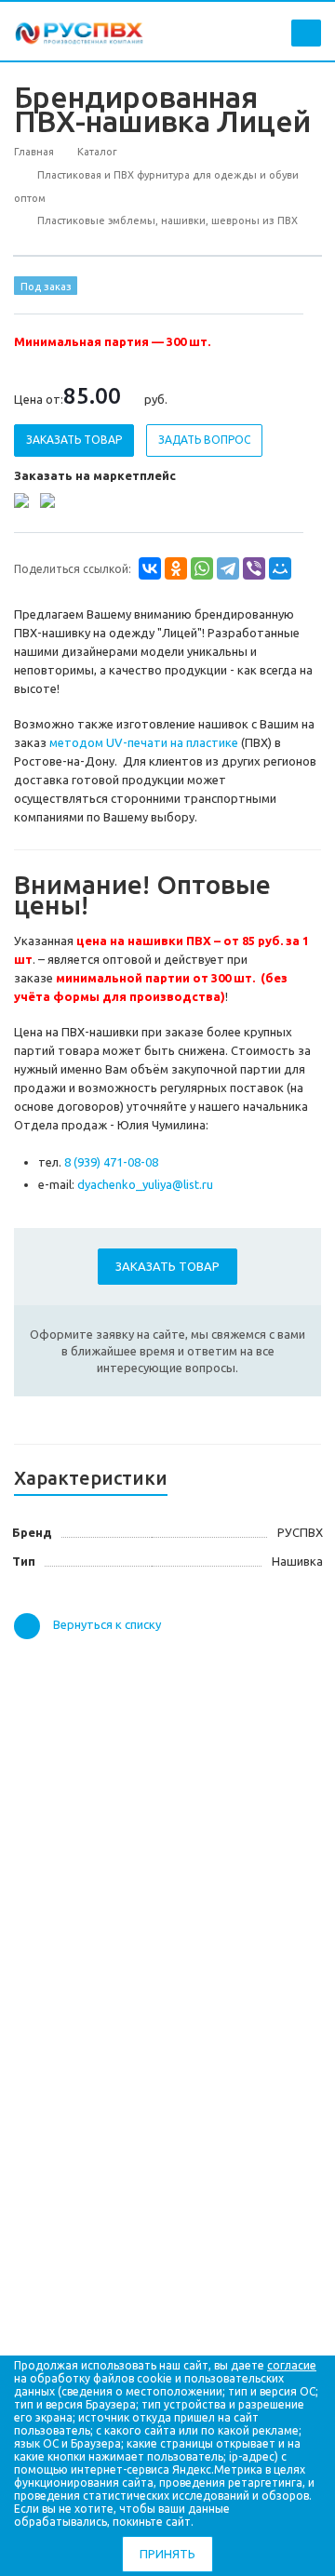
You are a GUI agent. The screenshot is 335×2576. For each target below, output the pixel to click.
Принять (167, 2554)
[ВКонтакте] (150, 568)
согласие (292, 2365)
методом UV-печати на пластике (144, 742)
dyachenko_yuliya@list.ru (145, 1184)
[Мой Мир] (280, 568)
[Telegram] (228, 568)
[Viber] (254, 568)
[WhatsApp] (202, 568)
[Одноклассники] (176, 568)
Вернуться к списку (107, 1624)
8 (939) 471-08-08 (111, 1162)
